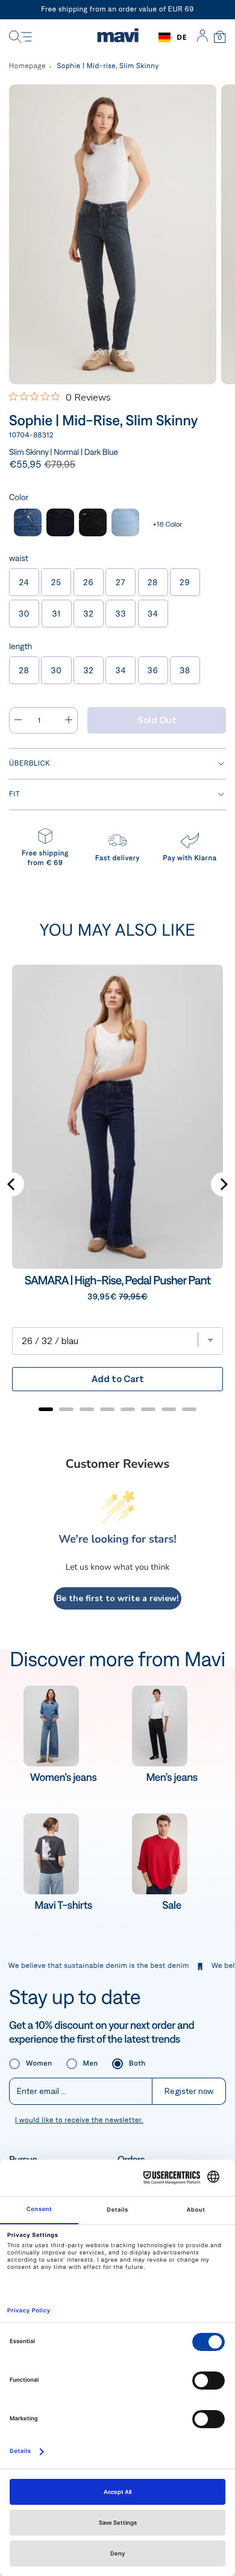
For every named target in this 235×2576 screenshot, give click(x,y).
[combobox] (173, 37)
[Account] (202, 37)
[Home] (118, 37)
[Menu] (20, 37)
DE (182, 37)
